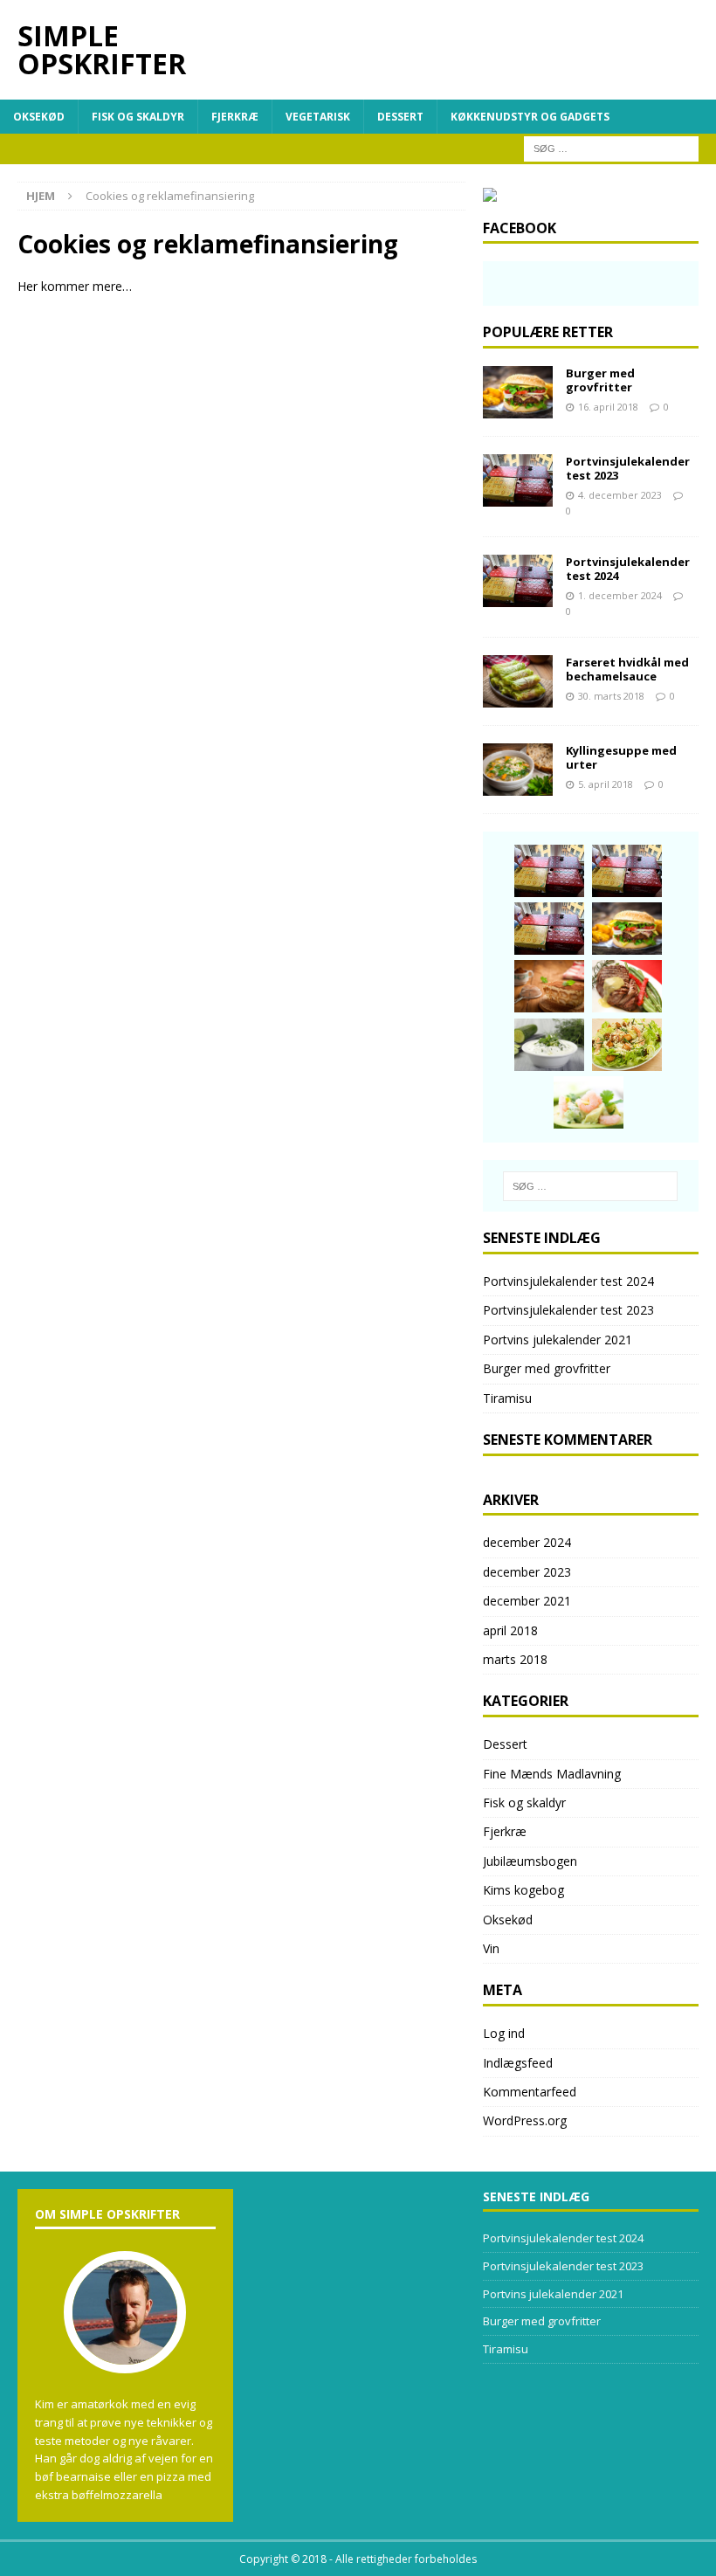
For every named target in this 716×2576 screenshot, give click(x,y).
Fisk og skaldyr (138, 117)
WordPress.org (525, 2120)
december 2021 (527, 1601)
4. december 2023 (620, 495)
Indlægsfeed (518, 2063)
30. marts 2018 (611, 696)
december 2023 (527, 1572)
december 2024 (527, 1542)
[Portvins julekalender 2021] (549, 929)
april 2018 (510, 1630)
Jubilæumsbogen (530, 1861)
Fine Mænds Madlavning (552, 1774)
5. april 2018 (606, 784)
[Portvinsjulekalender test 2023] (518, 480)
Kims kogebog (523, 1890)
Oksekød (39, 117)
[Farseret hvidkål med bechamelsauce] (518, 681)
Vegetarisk (318, 117)
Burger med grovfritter (600, 380)
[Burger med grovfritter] (518, 392)
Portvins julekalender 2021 (558, 1340)
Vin (491, 1948)
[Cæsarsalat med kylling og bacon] (627, 1045)
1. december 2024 (620, 595)
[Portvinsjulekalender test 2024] (518, 581)
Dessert (400, 117)
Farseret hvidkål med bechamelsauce (627, 670)
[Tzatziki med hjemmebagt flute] (549, 1045)
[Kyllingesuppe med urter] (518, 770)
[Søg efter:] (611, 147)
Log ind (504, 2033)
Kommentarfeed (530, 2092)
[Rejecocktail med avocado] (589, 1102)
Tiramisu (507, 1398)
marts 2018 (515, 1659)
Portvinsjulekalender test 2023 (628, 469)
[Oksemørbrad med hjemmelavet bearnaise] (627, 986)
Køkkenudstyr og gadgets (530, 117)
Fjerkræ (235, 117)
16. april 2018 (608, 407)
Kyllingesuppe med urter (621, 758)
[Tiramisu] (549, 986)
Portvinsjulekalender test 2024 (628, 569)
